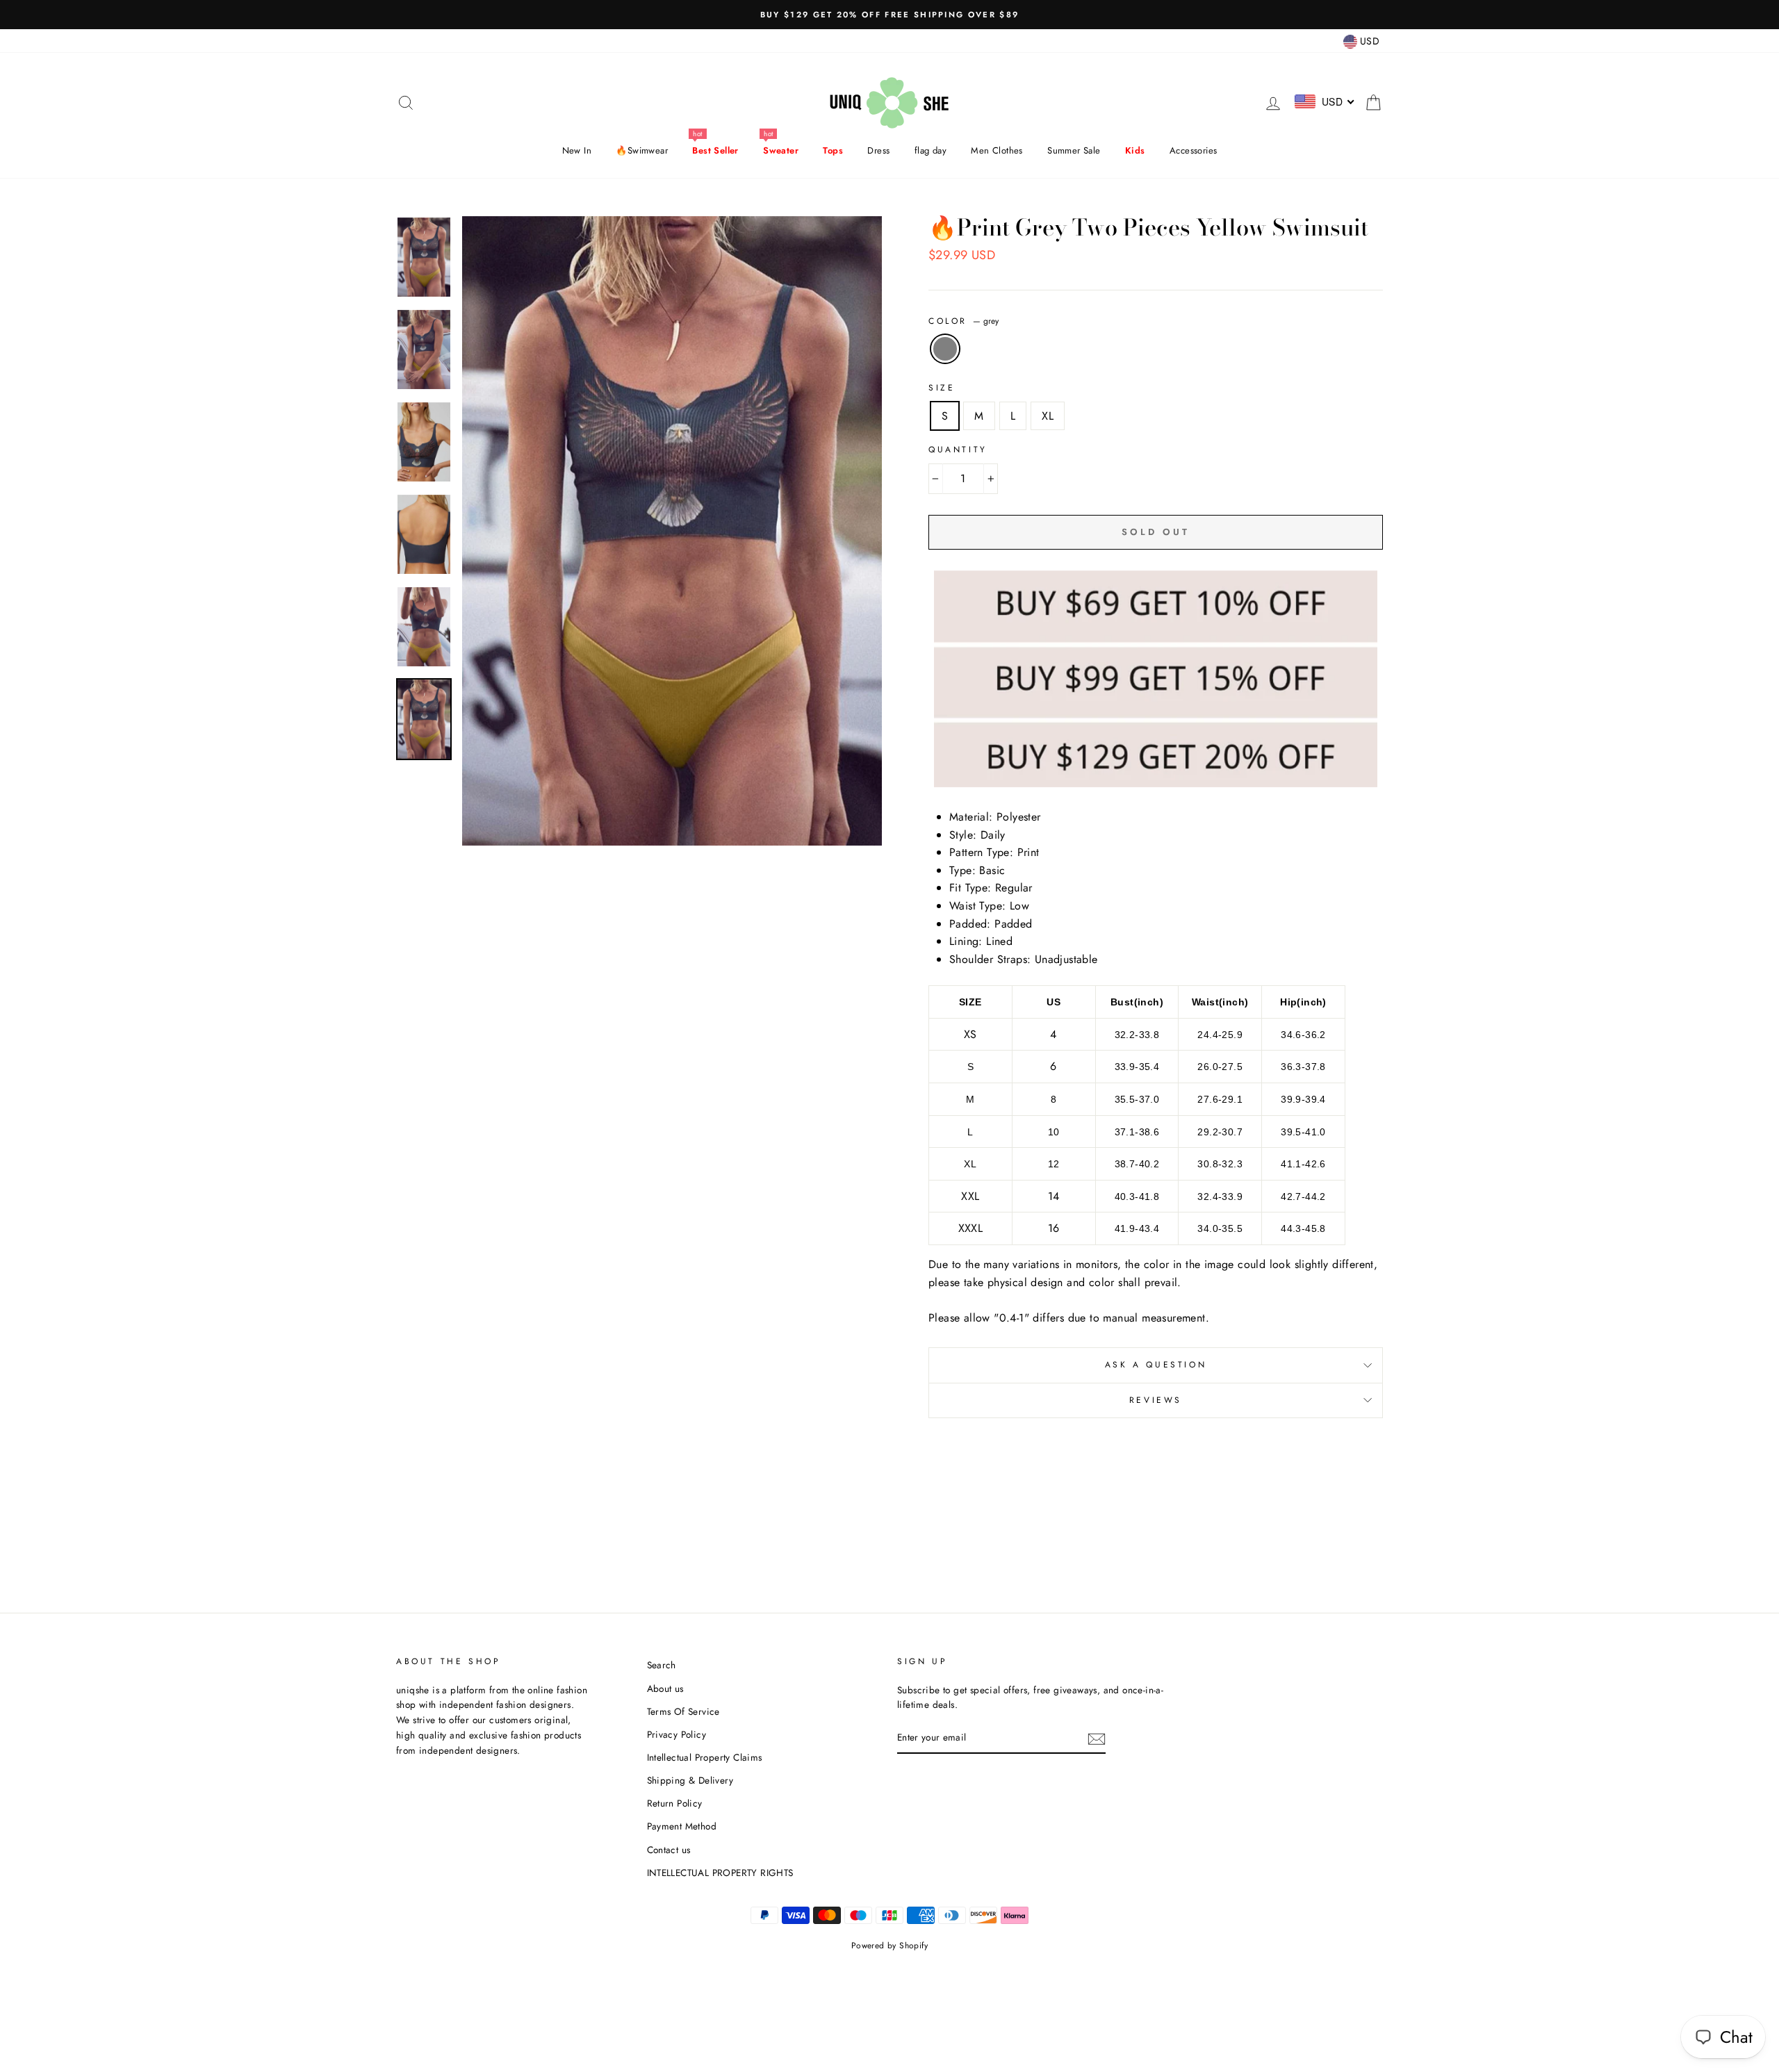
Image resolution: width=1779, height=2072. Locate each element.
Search (662, 1665)
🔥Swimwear (642, 150)
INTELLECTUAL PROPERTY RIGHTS (720, 1873)
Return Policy (675, 1803)
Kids (1135, 150)
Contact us (669, 1850)
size (942, 388)
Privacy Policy (677, 1734)
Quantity (958, 450)
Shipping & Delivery (690, 1780)
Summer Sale (1074, 150)
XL (1048, 416)
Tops (833, 150)
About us (665, 1688)
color (964, 321)
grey (945, 349)
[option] (889, 15)
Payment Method (682, 1826)
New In (577, 150)
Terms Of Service (683, 1711)
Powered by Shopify (889, 1946)
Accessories (1193, 150)
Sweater (781, 150)
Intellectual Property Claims (705, 1757)
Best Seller (715, 150)
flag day (931, 150)
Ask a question (1156, 1365)
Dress (878, 150)
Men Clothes (997, 150)
